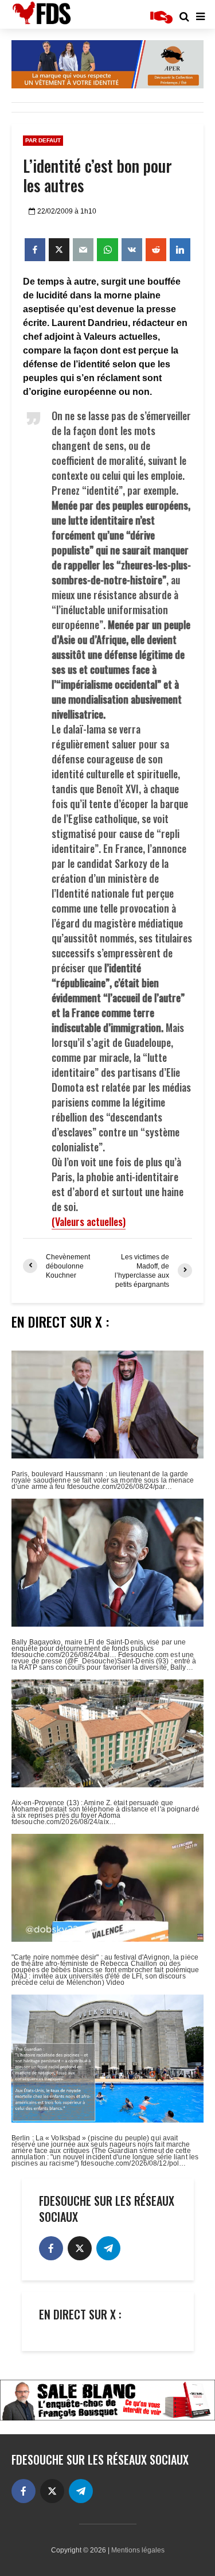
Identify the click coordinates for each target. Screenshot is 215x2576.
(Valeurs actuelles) (89, 1221)
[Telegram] (108, 2248)
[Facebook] (51, 2248)
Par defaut (43, 140)
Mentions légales (138, 2550)
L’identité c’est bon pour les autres (97, 176)
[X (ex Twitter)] (80, 2248)
